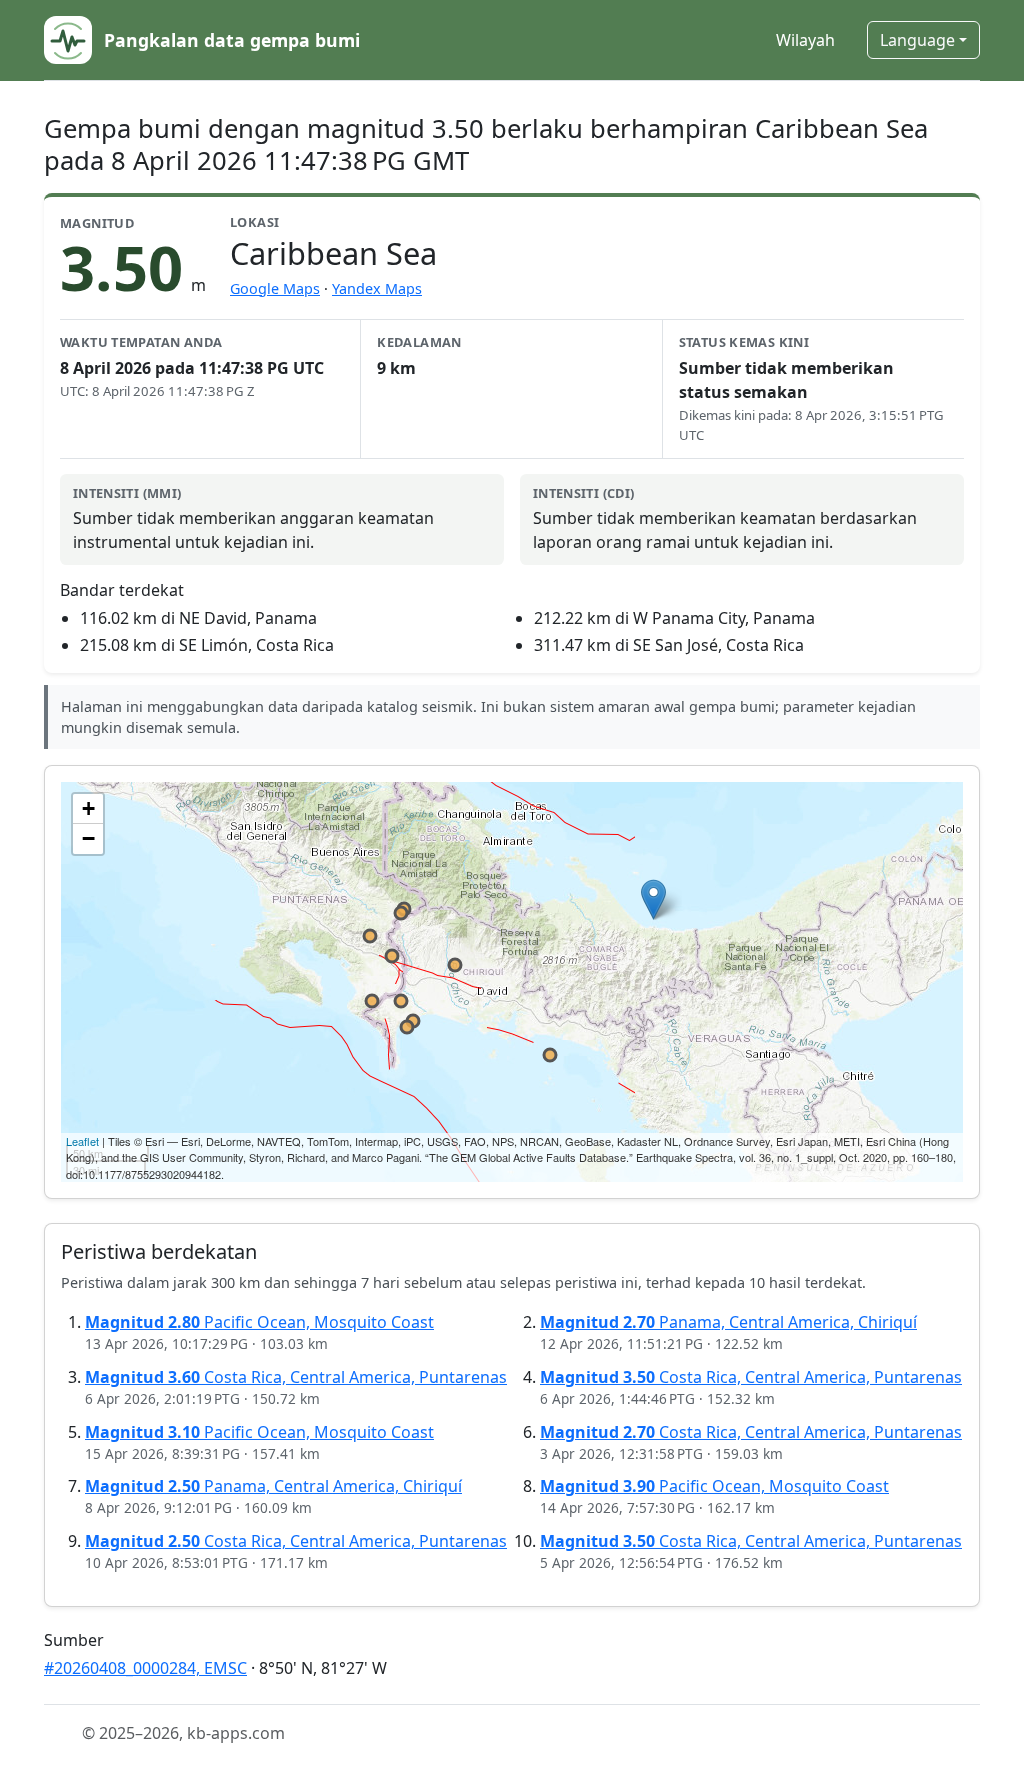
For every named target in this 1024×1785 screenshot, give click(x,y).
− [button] (88, 838)
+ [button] (88, 808)
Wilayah (805, 40)
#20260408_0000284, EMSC (145, 1668)
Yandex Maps (377, 288)
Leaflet (82, 1141)
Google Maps (275, 288)
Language (917, 40)
